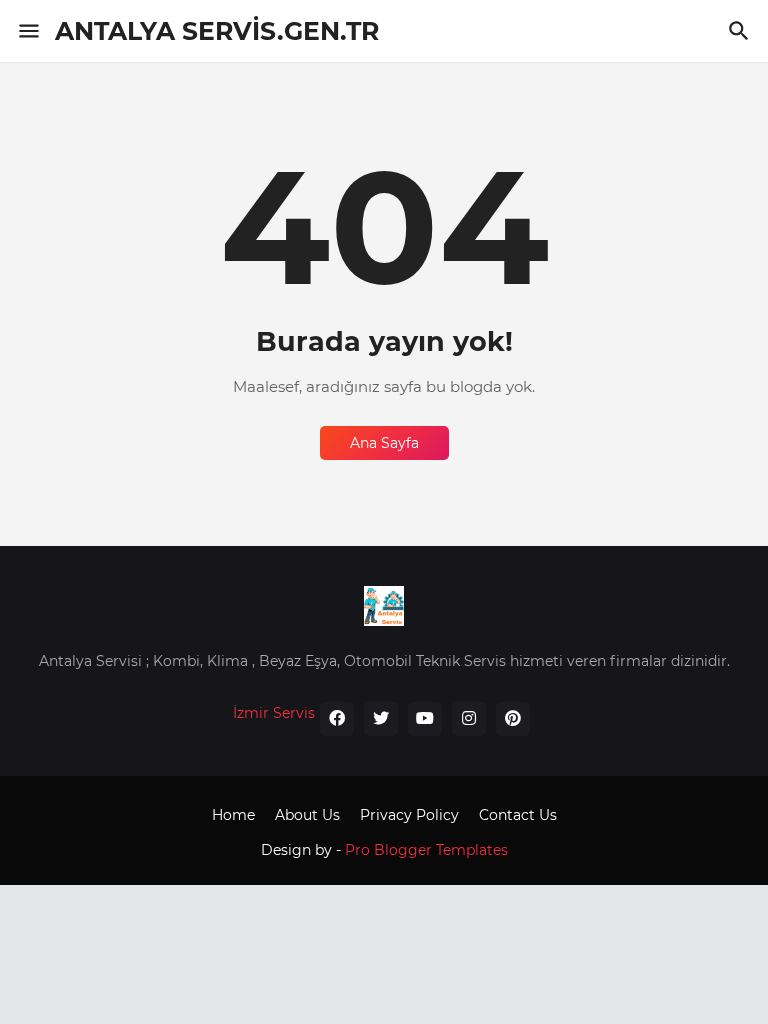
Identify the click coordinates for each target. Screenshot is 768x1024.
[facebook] (337, 719)
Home (233, 815)
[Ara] (741, 31)
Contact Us (518, 815)
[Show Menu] (27, 31)
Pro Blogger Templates (426, 850)
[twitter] (381, 719)
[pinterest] (513, 719)
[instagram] (469, 719)
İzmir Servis (274, 713)
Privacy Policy (409, 815)
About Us (307, 815)
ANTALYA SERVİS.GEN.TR (217, 31)
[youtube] (425, 719)
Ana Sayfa (384, 443)
